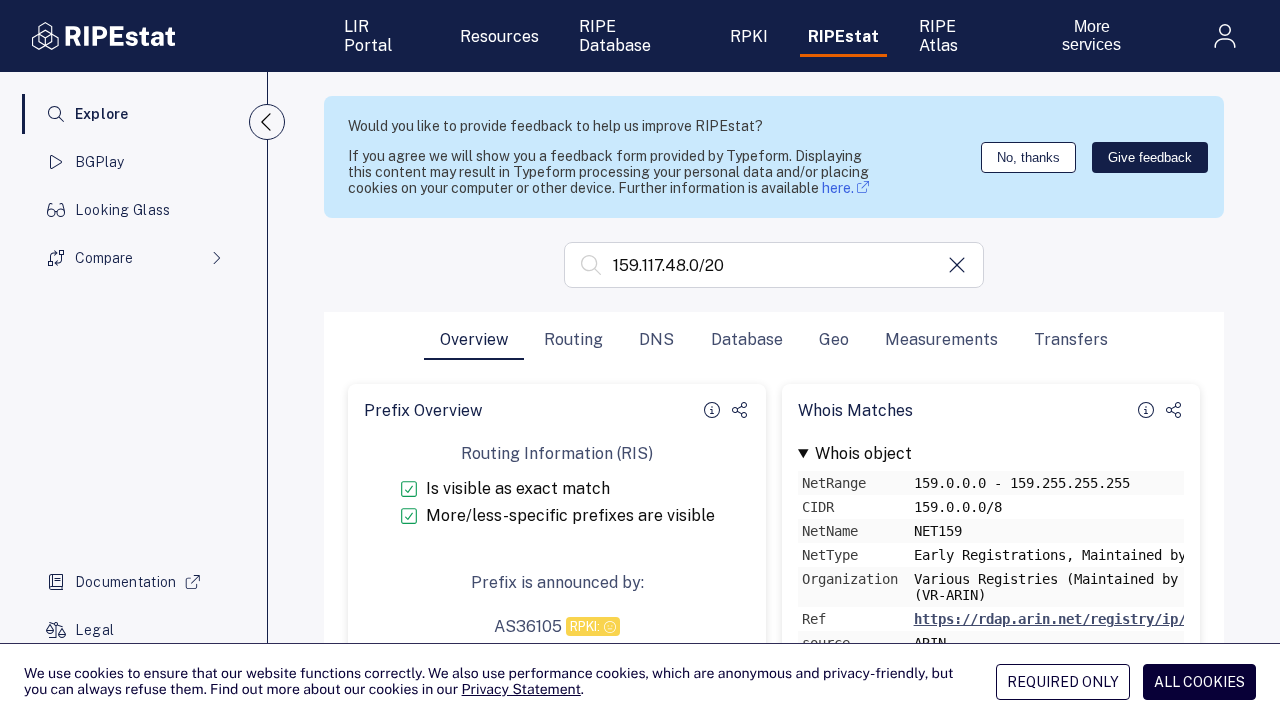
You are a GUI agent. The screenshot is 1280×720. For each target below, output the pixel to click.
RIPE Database (615, 36)
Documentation (126, 582)
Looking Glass (123, 210)
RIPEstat (843, 36)
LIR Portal (368, 36)
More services (1091, 35)
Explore (102, 114)
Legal (94, 630)
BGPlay (100, 162)
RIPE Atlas (938, 36)
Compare (104, 258)
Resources (499, 36)
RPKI (749, 36)
